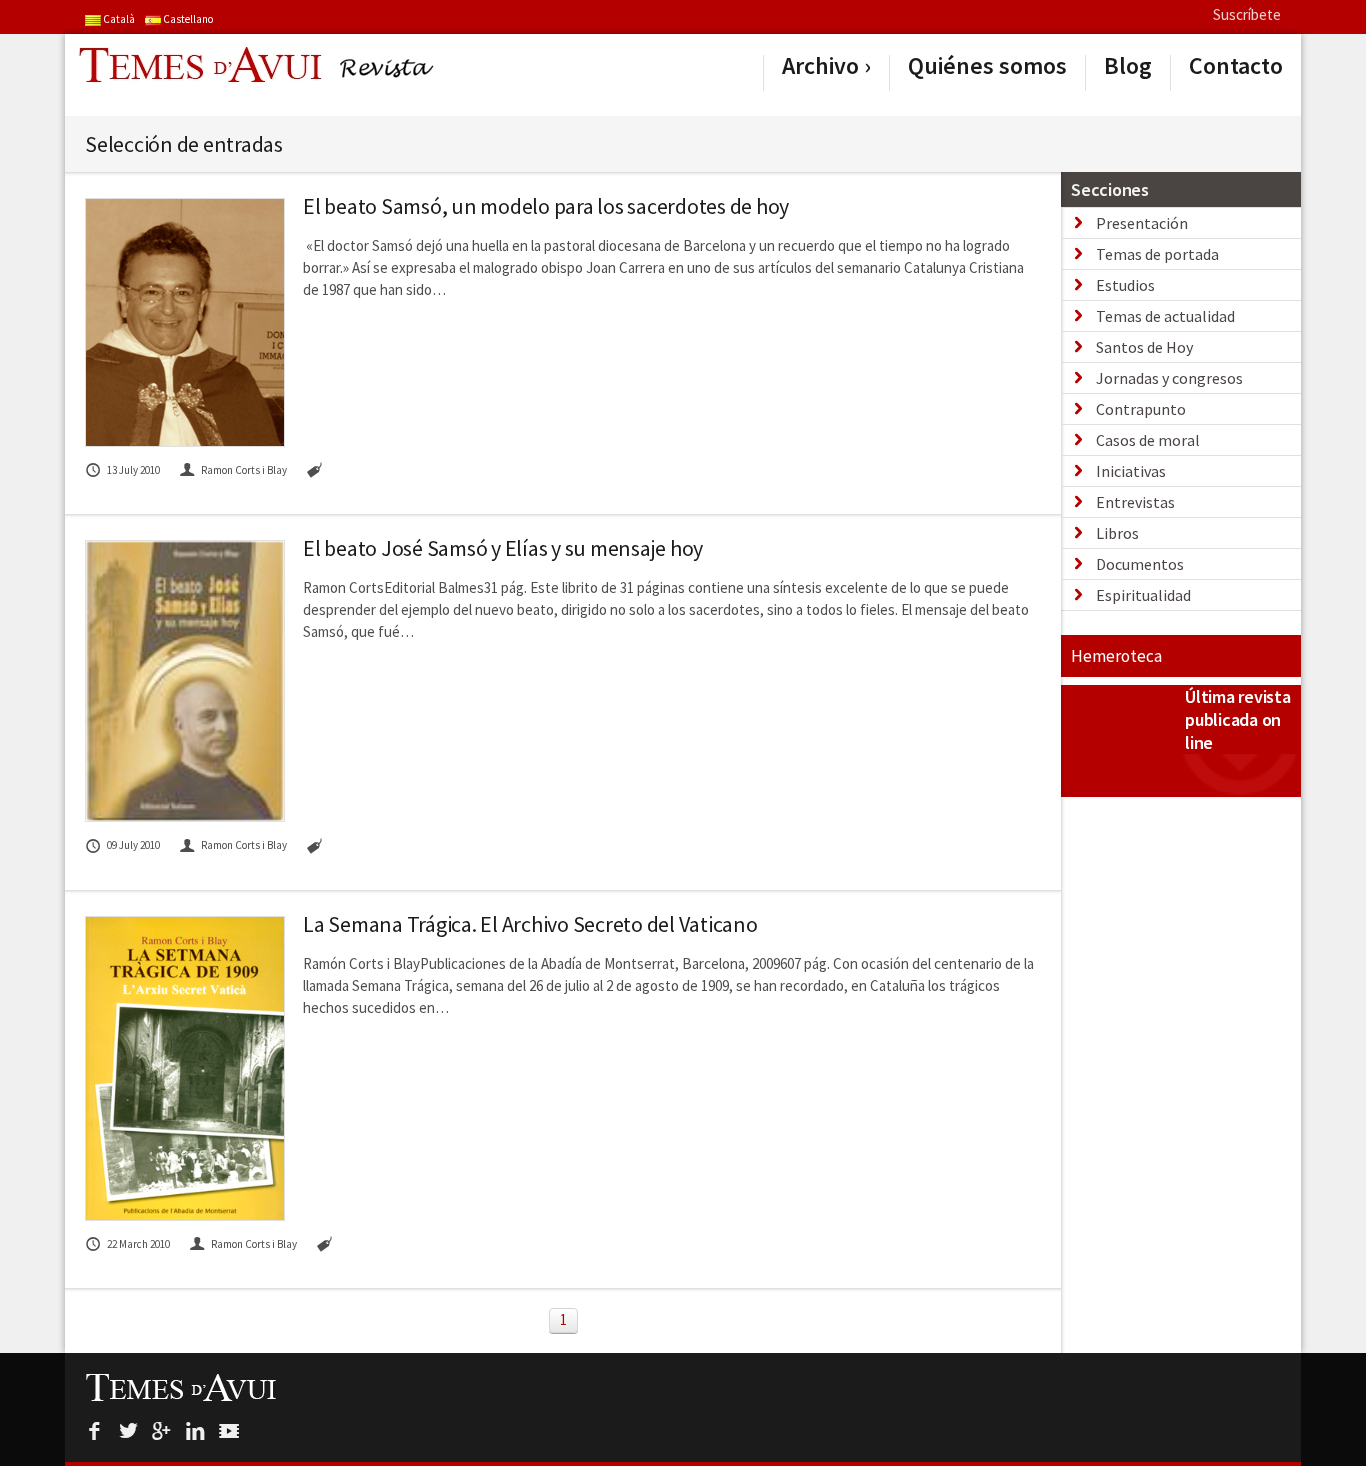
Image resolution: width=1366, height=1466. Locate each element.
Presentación (1142, 223)
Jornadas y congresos (1169, 378)
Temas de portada (1157, 254)
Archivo (820, 66)
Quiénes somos (987, 66)
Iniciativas (1131, 471)
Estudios (1125, 285)
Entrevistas (1135, 502)
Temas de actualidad (1165, 316)
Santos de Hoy (1144, 347)
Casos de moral (1148, 440)
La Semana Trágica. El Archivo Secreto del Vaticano (530, 924)
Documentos (1140, 564)
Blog (1128, 66)
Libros (1117, 533)
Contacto (1236, 66)
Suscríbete (1247, 14)
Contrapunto (1141, 409)
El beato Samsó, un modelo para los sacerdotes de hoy (546, 206)
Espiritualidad (1143, 595)
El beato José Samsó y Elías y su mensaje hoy (503, 548)
